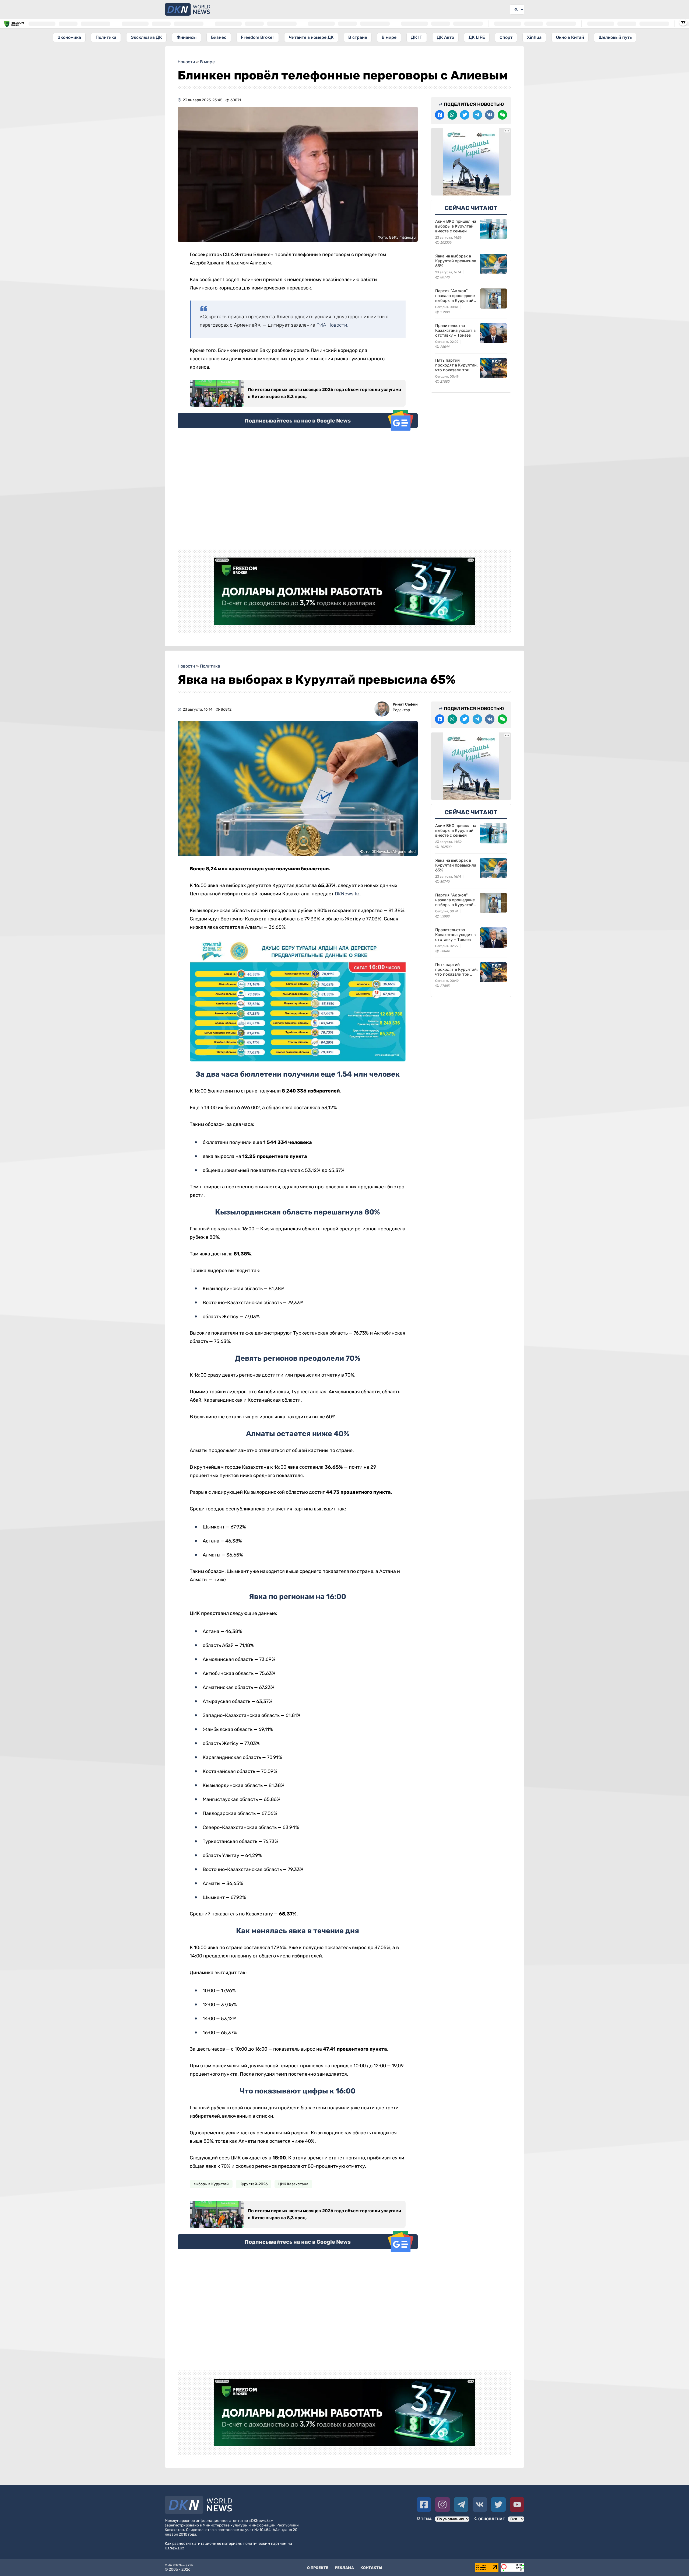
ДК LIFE (477, 37)
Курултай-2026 (254, 2184)
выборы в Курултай (211, 2184)
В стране (358, 37)
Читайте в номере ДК (311, 37)
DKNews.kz (347, 894)
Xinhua (534, 37)
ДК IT (417, 37)
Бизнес (219, 37)
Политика (106, 37)
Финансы (187, 37)
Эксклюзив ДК (146, 37)
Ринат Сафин (405, 704)
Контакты (371, 2568)
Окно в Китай (570, 37)
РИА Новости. (332, 325)
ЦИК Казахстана (293, 2184)
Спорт (506, 37)
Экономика (69, 37)
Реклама (344, 2568)
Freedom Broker (258, 37)
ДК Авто (445, 37)
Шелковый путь (615, 37)
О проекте (318, 2568)
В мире (389, 37)
